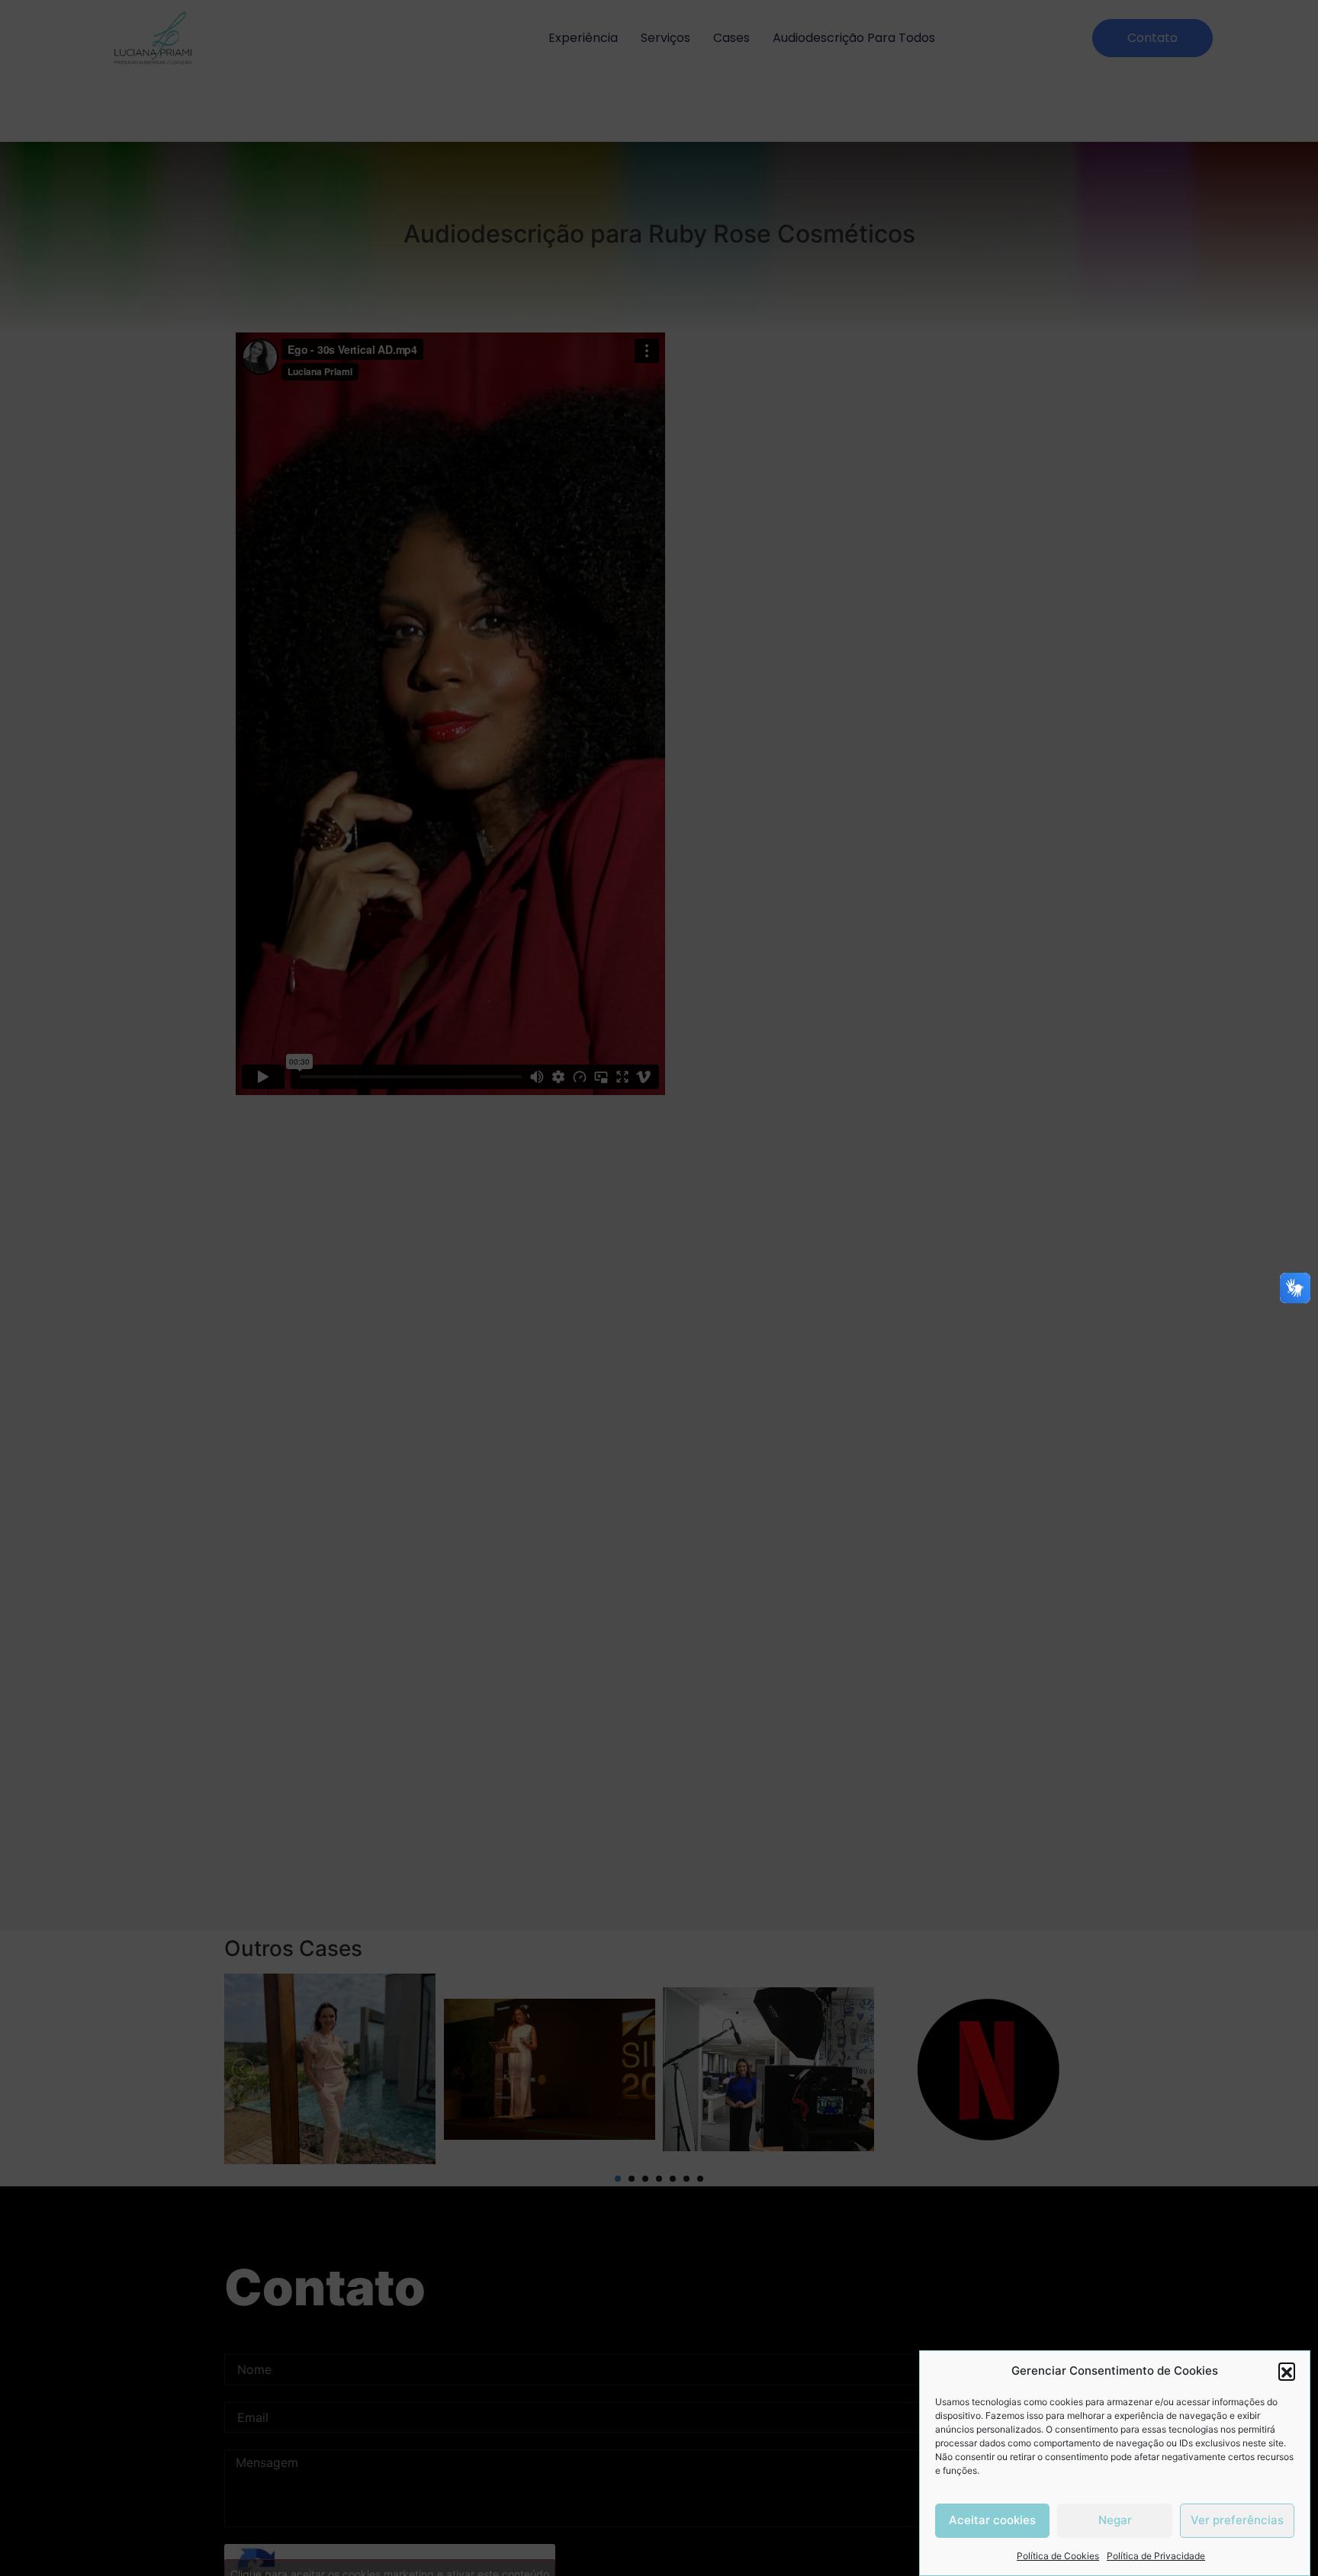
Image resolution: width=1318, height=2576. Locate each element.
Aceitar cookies (992, 2521)
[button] (1287, 2371)
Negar (1115, 2521)
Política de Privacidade (1156, 2556)
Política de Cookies (1058, 2556)
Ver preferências (1237, 2521)
